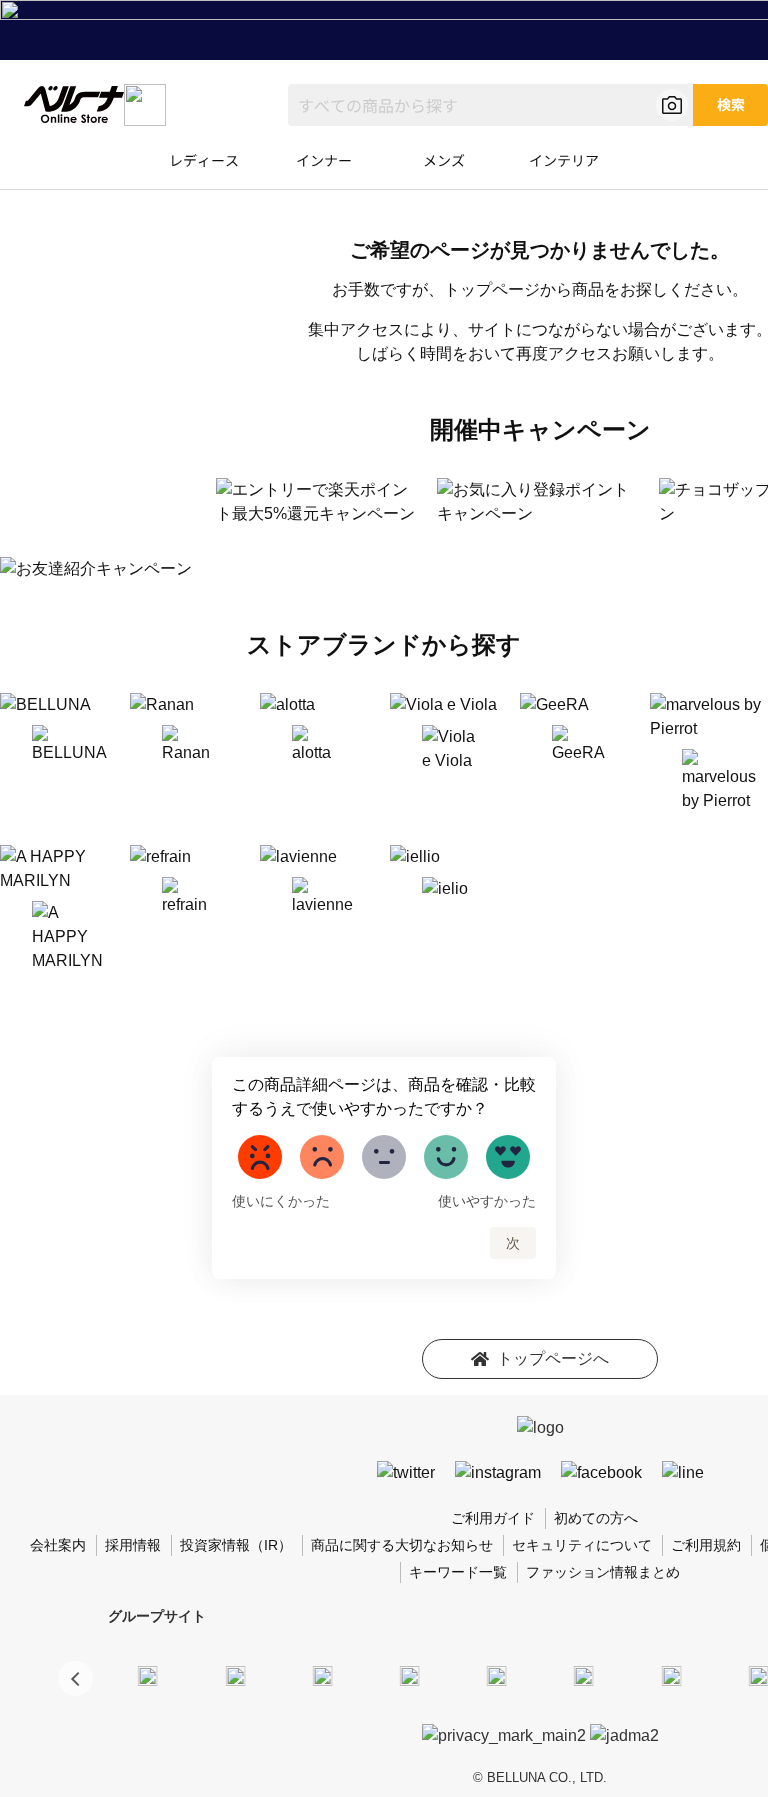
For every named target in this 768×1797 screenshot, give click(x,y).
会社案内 (58, 1545)
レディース (204, 160)
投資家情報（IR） (236, 1545)
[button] (75, 1678)
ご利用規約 (706, 1545)
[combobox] (490, 105)
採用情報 (133, 1545)
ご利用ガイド (493, 1518)
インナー (324, 160)
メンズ (444, 160)
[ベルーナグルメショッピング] (584, 1675)
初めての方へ (596, 1518)
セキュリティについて (582, 1545)
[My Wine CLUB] (671, 1675)
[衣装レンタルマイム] (148, 1675)
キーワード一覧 (458, 1572)
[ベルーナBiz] (235, 1675)
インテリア (564, 160)
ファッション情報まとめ (603, 1572)
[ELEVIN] (410, 1675)
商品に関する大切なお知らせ (402, 1545)
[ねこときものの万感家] (322, 1675)
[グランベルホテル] (497, 1675)
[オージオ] (758, 1675)
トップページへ (553, 1358)
